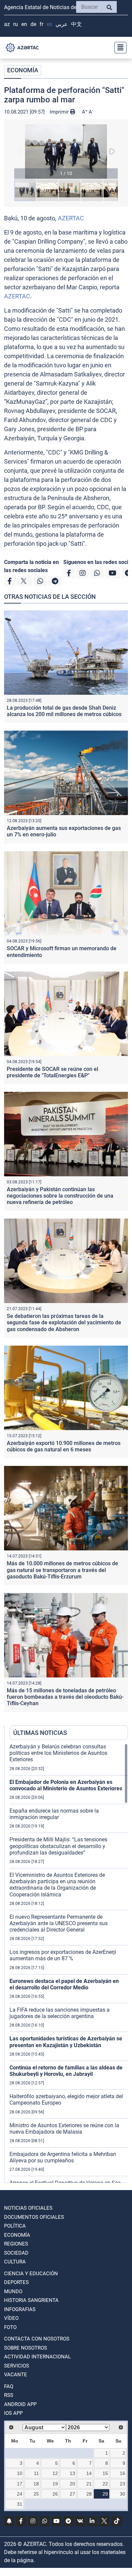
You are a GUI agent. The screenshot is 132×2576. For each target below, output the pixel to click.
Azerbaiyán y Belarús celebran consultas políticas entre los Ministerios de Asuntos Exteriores (58, 1753)
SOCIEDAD (16, 2253)
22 (105, 2484)
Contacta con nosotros (37, 2339)
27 (72, 2494)
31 (20, 2504)
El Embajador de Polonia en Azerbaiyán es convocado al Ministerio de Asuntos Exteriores (66, 1785)
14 (89, 2473)
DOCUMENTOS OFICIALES (34, 2217)
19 (55, 2484)
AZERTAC (71, 218)
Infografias (20, 2309)
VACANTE (16, 2375)
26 (55, 2494)
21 (89, 2484)
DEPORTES (16, 2282)
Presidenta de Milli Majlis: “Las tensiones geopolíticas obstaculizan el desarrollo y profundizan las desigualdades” (58, 1846)
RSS (9, 2395)
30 (123, 2494)
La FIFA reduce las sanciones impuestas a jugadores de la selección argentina (60, 2013)
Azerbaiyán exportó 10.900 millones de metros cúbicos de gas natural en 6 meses (64, 1446)
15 (105, 2473)
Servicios (17, 2366)
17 (20, 2484)
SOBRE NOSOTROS (26, 2348)
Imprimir (60, 112)
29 (105, 2494)
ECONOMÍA (23, 70)
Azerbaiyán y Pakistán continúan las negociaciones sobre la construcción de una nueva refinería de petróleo (60, 1196)
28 (89, 2494)
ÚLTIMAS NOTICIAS (40, 1733)
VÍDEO (11, 2318)
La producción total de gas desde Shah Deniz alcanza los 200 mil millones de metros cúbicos (64, 711)
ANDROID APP (20, 2404)
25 (36, 2494)
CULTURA (15, 2262)
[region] (69, 1963)
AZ (7, 24)
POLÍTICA (15, 2226)
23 (123, 2484)
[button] (66, 152)
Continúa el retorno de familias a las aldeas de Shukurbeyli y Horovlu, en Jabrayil (66, 2071)
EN (24, 24)
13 (72, 2473)
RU (16, 24)
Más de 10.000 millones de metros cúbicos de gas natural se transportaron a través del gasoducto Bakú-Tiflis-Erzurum (62, 1570)
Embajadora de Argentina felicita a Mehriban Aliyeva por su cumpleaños (63, 2157)
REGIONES (16, 2244)
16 (123, 2473)
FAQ (9, 2386)
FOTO (10, 2327)
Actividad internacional (37, 2357)
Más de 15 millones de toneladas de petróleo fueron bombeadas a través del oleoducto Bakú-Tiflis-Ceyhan (65, 1697)
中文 (76, 24)
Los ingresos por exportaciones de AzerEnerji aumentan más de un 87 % (63, 1955)
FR (41, 24)
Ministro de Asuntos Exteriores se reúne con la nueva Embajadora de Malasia (64, 2129)
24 (20, 2494)
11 (36, 2473)
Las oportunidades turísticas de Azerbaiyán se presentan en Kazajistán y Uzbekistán (66, 2042)
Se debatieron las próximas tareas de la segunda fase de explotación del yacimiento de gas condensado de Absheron (64, 1322)
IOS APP (13, 2413)
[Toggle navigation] (118, 48)
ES (49, 24)
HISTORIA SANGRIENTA (31, 2300)
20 (72, 2484)
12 (55, 2473)
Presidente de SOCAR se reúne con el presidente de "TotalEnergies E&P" (52, 1072)
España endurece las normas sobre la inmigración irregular (54, 1814)
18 (36, 2484)
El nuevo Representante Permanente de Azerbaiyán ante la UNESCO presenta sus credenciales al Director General (59, 1923)
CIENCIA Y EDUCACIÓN (31, 2274)
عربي (62, 24)
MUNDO (13, 2291)
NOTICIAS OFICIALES (28, 2208)
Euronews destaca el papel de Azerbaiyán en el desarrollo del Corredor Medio (64, 1984)
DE (33, 24)
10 (20, 2473)
